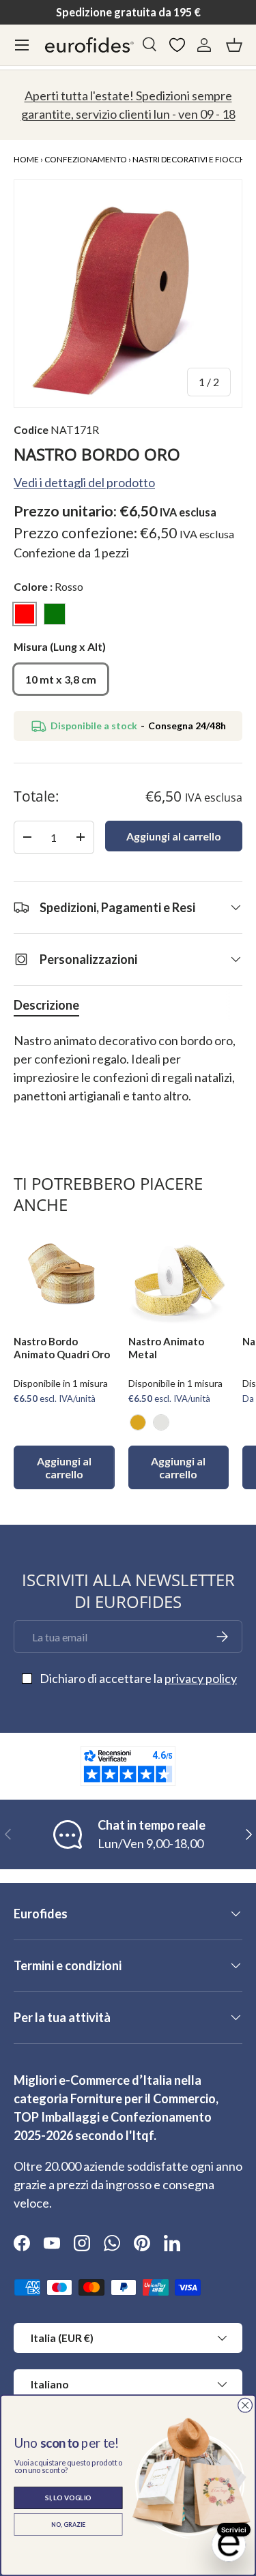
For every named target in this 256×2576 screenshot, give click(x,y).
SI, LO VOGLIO (68, 2498)
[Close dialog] (245, 2405)
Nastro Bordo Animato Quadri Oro (62, 1348)
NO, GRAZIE (68, 2524)
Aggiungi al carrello (174, 836)
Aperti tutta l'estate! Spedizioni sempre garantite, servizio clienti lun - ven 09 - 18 (128, 105)
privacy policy (201, 1678)
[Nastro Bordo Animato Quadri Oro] (64, 1274)
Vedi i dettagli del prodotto (84, 482)
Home (26, 159)
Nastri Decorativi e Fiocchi (190, 159)
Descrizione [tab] (46, 1005)
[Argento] (161, 1422)
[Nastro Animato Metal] (179, 1274)
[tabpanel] (128, 1078)
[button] (234, 45)
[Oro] (138, 1422)
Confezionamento (86, 159)
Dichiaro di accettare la (138, 1678)
